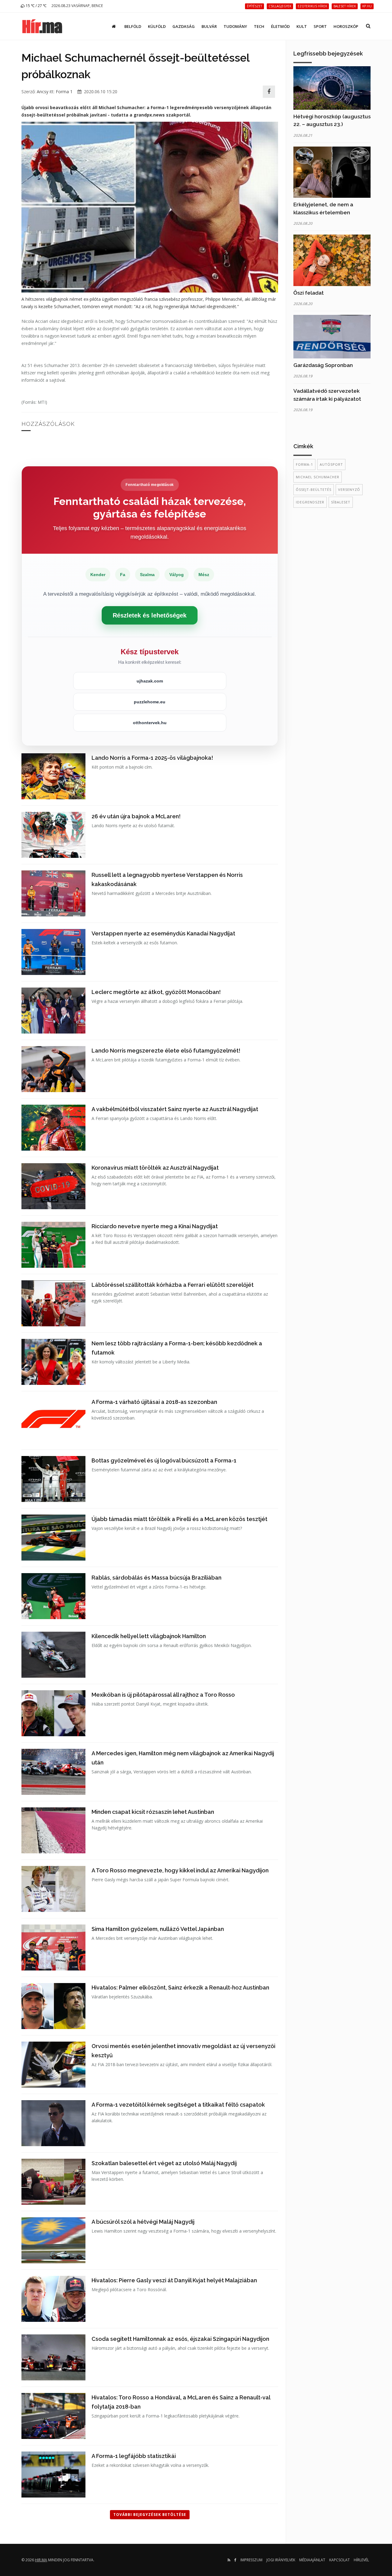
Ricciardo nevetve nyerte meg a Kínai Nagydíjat (155, 1226)
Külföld (157, 26)
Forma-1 (304, 464)
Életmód (280, 26)
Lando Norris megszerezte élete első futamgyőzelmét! (166, 1051)
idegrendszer (310, 502)
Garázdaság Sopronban (323, 365)
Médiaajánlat (312, 2560)
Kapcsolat (339, 2560)
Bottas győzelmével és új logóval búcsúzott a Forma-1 (164, 1460)
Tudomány (235, 26)
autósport (331, 464)
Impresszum (251, 2560)
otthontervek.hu (150, 723)
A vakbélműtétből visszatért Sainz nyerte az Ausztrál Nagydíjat (175, 1109)
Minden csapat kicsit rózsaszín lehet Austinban (153, 1812)
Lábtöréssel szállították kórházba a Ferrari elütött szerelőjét (173, 1285)
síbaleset (341, 502)
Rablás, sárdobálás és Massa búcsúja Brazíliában (156, 1578)
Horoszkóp (346, 26)
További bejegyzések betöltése (150, 2515)
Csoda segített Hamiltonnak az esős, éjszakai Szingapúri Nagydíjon (180, 2339)
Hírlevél (361, 2560)
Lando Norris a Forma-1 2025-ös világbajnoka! (152, 758)
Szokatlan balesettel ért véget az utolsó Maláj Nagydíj (164, 2163)
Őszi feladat (309, 293)
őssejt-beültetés (314, 489)
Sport (320, 26)
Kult (302, 26)
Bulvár (209, 26)
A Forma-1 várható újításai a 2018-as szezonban (154, 1402)
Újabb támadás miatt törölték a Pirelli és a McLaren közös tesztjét (179, 1519)
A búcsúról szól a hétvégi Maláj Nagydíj (143, 2222)
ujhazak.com (150, 681)
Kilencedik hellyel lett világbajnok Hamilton (149, 1636)
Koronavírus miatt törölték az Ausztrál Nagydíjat (155, 1168)
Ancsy (43, 92)
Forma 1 (64, 92)
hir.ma (41, 2560)
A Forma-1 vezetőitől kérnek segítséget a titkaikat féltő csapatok (178, 2105)
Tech (259, 26)
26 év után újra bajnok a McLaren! (136, 816)
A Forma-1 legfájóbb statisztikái (134, 2456)
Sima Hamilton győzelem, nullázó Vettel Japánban (158, 1929)
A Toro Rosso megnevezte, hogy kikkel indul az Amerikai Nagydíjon (180, 1870)
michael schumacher (318, 477)
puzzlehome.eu (150, 702)
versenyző (349, 489)
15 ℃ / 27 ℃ (36, 6)
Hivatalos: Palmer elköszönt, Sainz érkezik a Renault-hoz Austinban (180, 1987)
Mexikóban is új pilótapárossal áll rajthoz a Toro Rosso (163, 1695)
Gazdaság (184, 26)
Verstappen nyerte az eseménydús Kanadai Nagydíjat (163, 933)
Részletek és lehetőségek (150, 615)
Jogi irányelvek (281, 2560)
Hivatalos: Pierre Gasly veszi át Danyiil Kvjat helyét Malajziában (174, 2280)
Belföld (133, 26)
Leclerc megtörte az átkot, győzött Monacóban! (156, 992)
